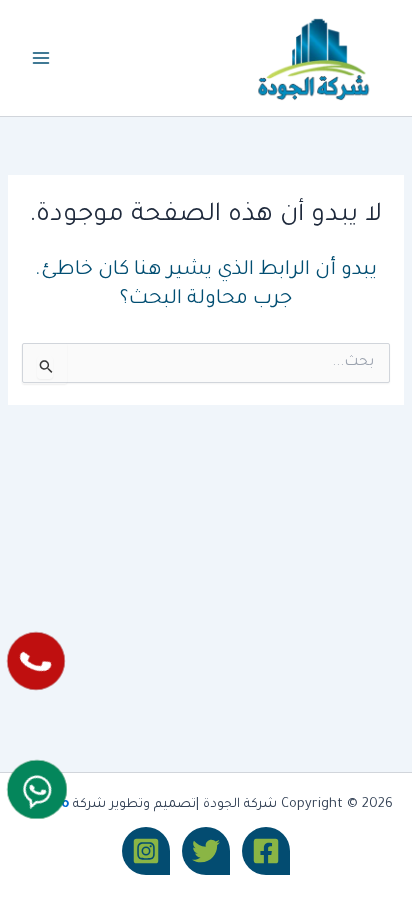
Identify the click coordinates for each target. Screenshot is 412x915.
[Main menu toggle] (41, 58)
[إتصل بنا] (36, 661)
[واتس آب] (37, 789)
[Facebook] (266, 851)
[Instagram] (146, 851)
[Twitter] (206, 851)
